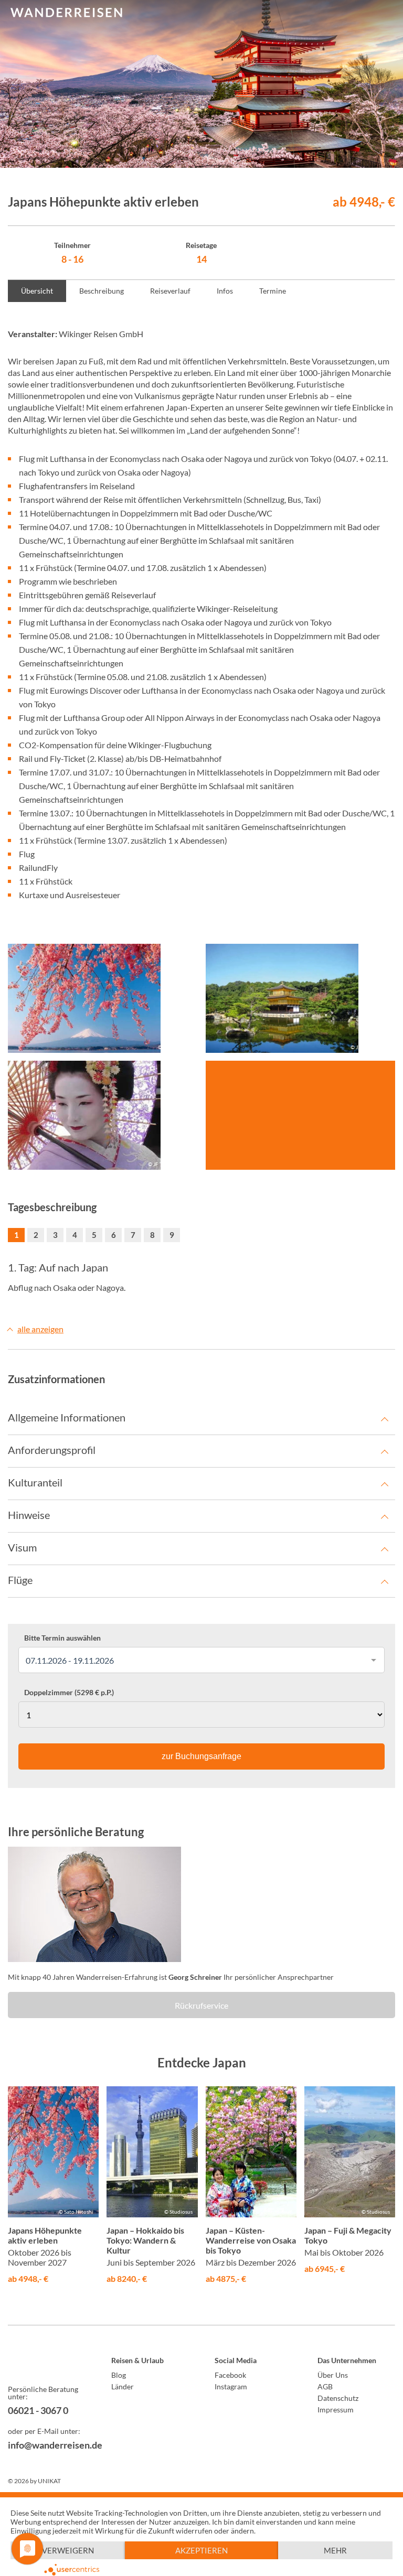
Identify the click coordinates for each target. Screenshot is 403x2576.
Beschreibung (102, 291)
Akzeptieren (201, 2550)
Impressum (336, 2410)
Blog (119, 2375)
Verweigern (68, 2550)
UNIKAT (49, 2481)
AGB (325, 2386)
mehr (335, 2550)
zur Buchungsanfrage (201, 1756)
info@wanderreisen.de (47, 2445)
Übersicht (37, 291)
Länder (123, 2386)
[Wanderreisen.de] (66, 13)
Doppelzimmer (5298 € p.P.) (69, 1693)
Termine (273, 291)
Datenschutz (338, 2398)
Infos (225, 291)
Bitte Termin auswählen (62, 1638)
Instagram (231, 2386)
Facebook (230, 2375)
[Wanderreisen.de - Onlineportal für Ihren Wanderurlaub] (47, 2362)
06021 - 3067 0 (38, 2410)
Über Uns (333, 2375)
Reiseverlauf (170, 291)
